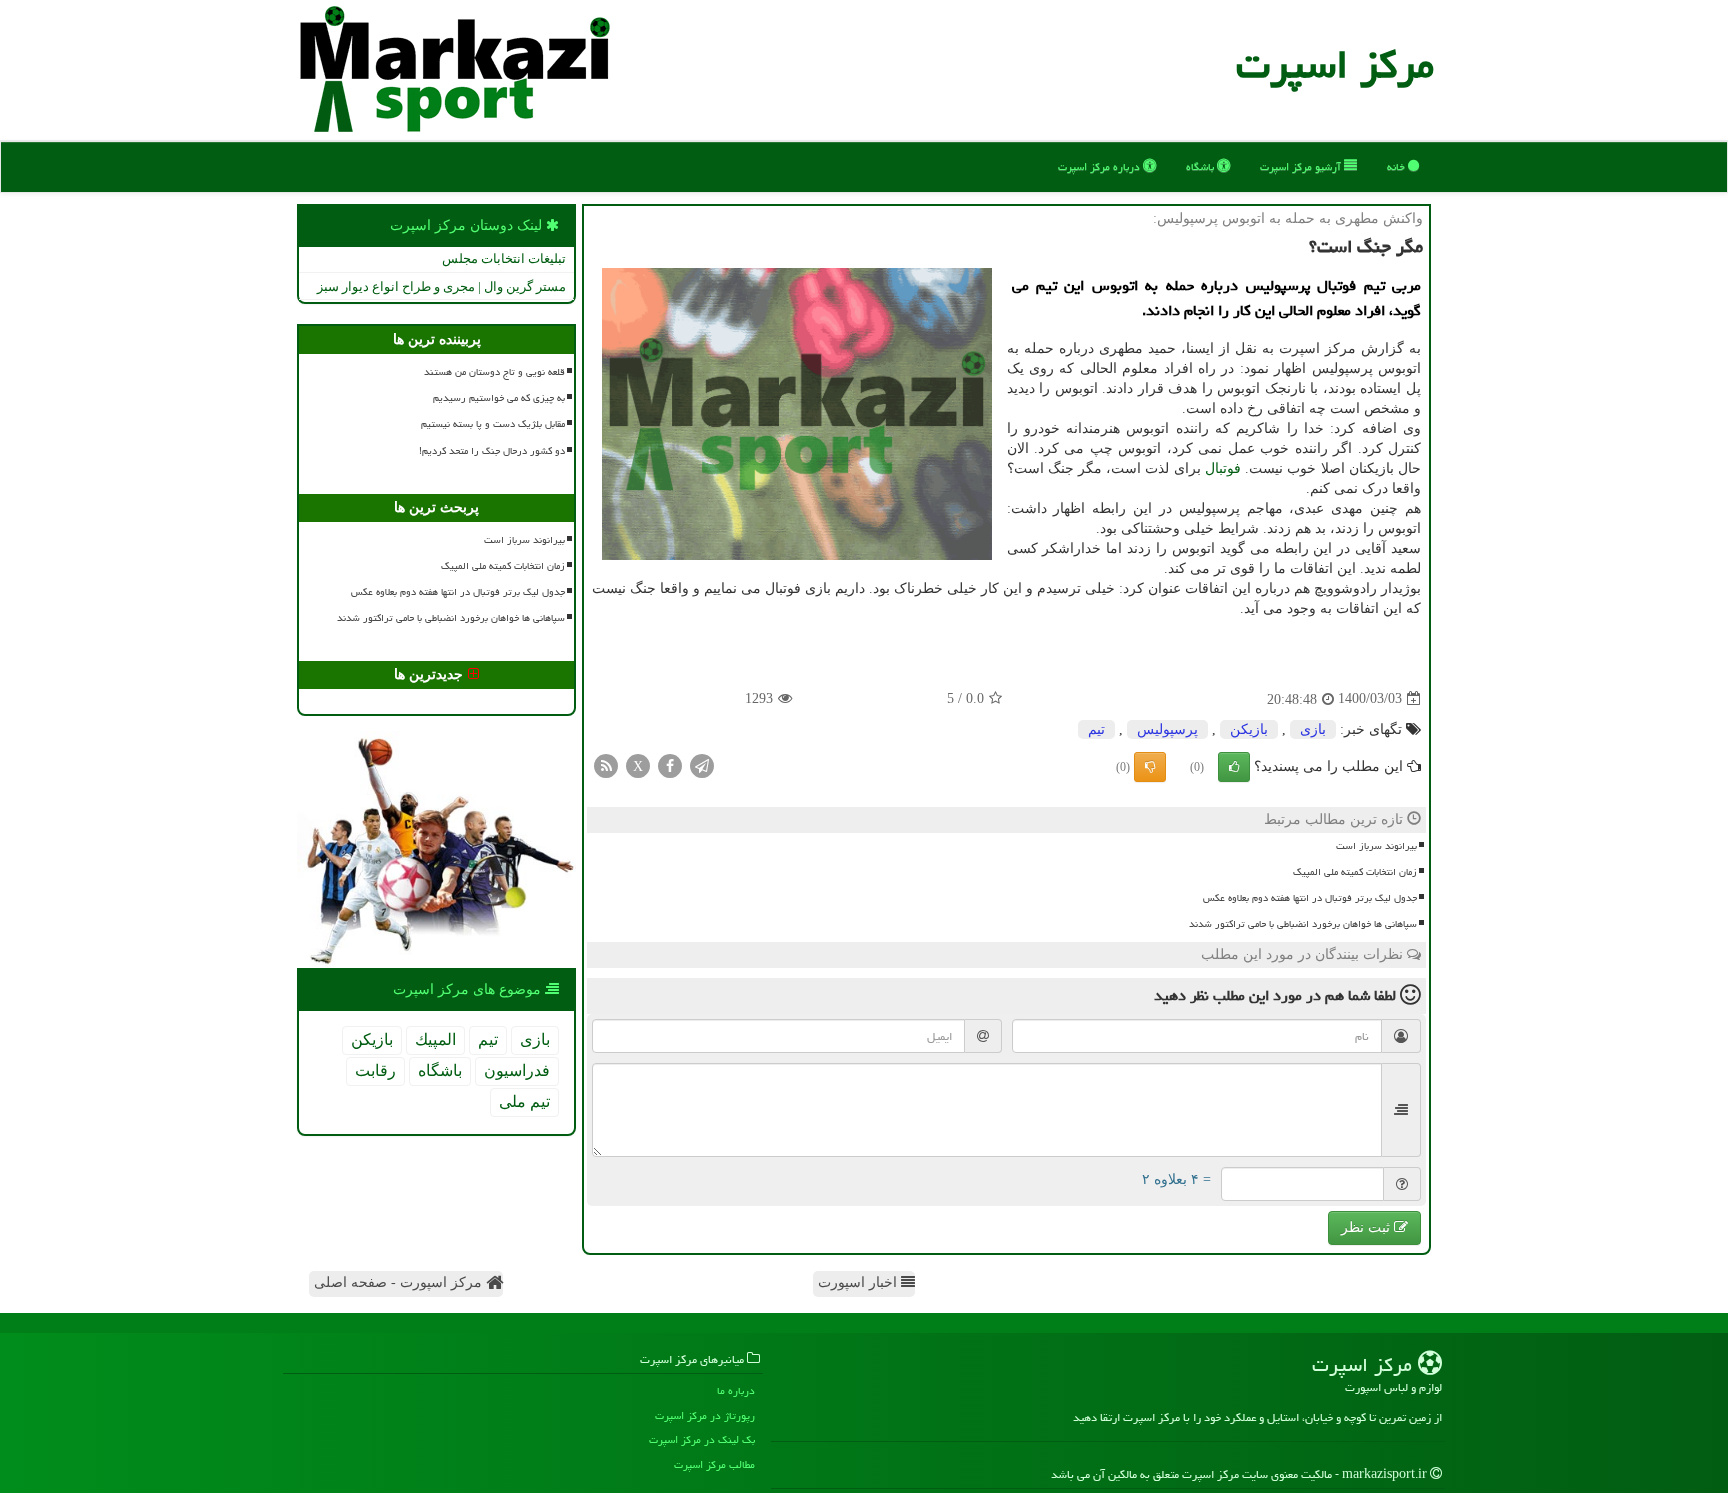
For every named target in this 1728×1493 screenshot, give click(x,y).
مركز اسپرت (1335, 64)
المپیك (435, 1039)
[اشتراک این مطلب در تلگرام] (702, 764)
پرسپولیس (1167, 729)
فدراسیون (517, 1070)
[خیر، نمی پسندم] (1150, 767)
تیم (1096, 729)
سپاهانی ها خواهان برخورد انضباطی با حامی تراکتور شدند (1303, 924)
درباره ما (736, 1390)
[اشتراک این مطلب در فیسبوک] (670, 764)
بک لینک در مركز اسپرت (702, 1439)
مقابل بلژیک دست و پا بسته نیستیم (493, 424)
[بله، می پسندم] (1234, 767)
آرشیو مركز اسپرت (1302, 166)
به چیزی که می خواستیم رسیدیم (499, 398)
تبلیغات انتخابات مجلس (504, 258)
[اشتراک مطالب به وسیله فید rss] (606, 764)
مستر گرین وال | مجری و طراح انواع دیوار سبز (441, 286)
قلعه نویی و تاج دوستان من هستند (494, 372)
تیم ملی (524, 1101)
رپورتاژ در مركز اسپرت (705, 1415)
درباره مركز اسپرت (1100, 166)
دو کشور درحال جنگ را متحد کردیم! (492, 451)
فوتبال (1223, 468)
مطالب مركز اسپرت (714, 1464)
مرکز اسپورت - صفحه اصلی (400, 1282)
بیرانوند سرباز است (1376, 846)
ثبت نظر (1367, 1227)
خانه (1397, 166)
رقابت (375, 1070)
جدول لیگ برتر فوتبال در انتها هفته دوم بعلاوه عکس (1310, 898)
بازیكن (1249, 729)
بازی (1313, 729)
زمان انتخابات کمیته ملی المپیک (1355, 872)
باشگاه (1201, 166)
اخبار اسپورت (859, 1282)
